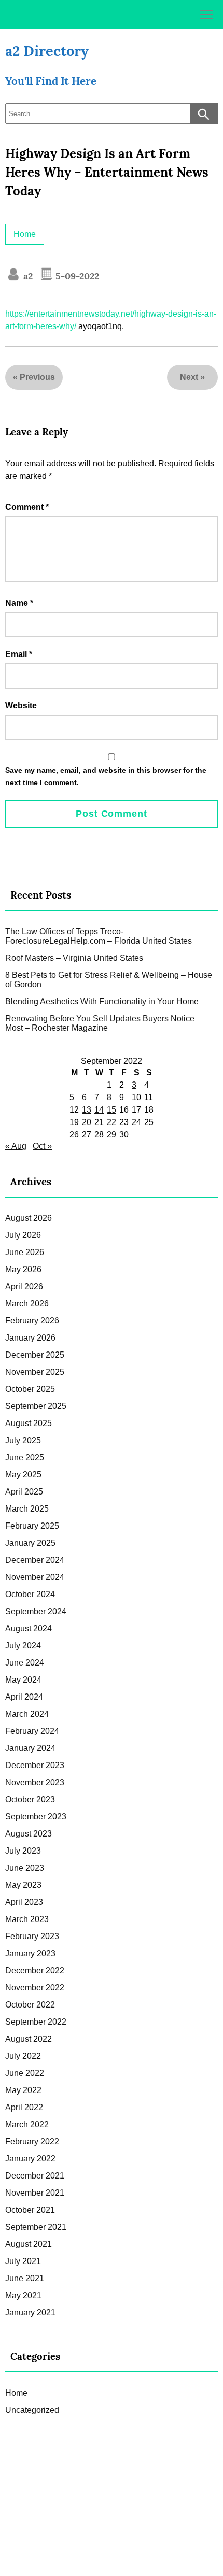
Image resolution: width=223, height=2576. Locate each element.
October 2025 (30, 1389)
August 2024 (29, 1628)
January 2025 (30, 1543)
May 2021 (23, 2295)
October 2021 (30, 2210)
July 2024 (23, 1646)
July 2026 (23, 1235)
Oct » (42, 1146)
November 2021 (35, 2193)
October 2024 (30, 1594)
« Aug (16, 1146)
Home (25, 234)
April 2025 (24, 1492)
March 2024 (27, 1714)
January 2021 (30, 2312)
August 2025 (29, 1423)
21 (99, 1122)
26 (74, 1135)
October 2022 (30, 2005)
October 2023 (30, 1799)
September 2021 (36, 2227)
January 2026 (30, 1338)
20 (87, 1122)
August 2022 (29, 2039)
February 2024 (32, 1731)
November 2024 (35, 1577)
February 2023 (32, 1936)
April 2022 (24, 2107)
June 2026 (25, 1252)
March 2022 (27, 2124)
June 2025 (25, 1457)
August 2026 (29, 1218)
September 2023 (36, 1817)
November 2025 (35, 1372)
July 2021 (23, 2261)
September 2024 (36, 1611)
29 (112, 1135)
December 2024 (35, 1560)
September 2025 (36, 1406)
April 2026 (24, 1286)
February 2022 (32, 2141)
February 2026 (32, 1321)
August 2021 (29, 2244)
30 (124, 1135)
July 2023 (23, 1851)
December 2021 (35, 2176)
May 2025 (23, 1475)
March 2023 (27, 1919)
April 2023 (24, 1902)
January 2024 (30, 1748)
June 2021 (25, 2278)
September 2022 (36, 2022)
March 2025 (27, 1509)
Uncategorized (32, 2410)
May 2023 (23, 1885)
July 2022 (23, 2056)
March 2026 (27, 1304)
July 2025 (23, 1440)
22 (112, 1122)
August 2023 (29, 1834)
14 (99, 1110)
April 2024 (24, 1697)
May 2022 (23, 2090)
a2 (27, 276)
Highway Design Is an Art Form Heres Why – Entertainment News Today (107, 172)
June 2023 (25, 1868)
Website (21, 706)
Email (19, 654)
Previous (37, 377)
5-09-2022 (76, 276)
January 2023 (30, 1953)
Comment (27, 507)
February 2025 (32, 1526)
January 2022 (30, 2159)
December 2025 (35, 1355)
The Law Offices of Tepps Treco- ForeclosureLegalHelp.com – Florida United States (99, 936)
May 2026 (23, 1269)
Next (189, 377)
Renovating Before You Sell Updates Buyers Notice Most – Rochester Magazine (100, 1023)
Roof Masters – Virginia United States (74, 958)
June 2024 (25, 1663)
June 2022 (25, 2073)
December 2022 (35, 1970)
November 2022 (35, 1988)
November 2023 (35, 1782)
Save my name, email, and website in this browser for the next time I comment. (106, 776)
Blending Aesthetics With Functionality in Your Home (102, 1001)
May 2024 (23, 1680)
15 (112, 1110)
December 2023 (35, 1765)
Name (19, 603)
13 (87, 1110)
